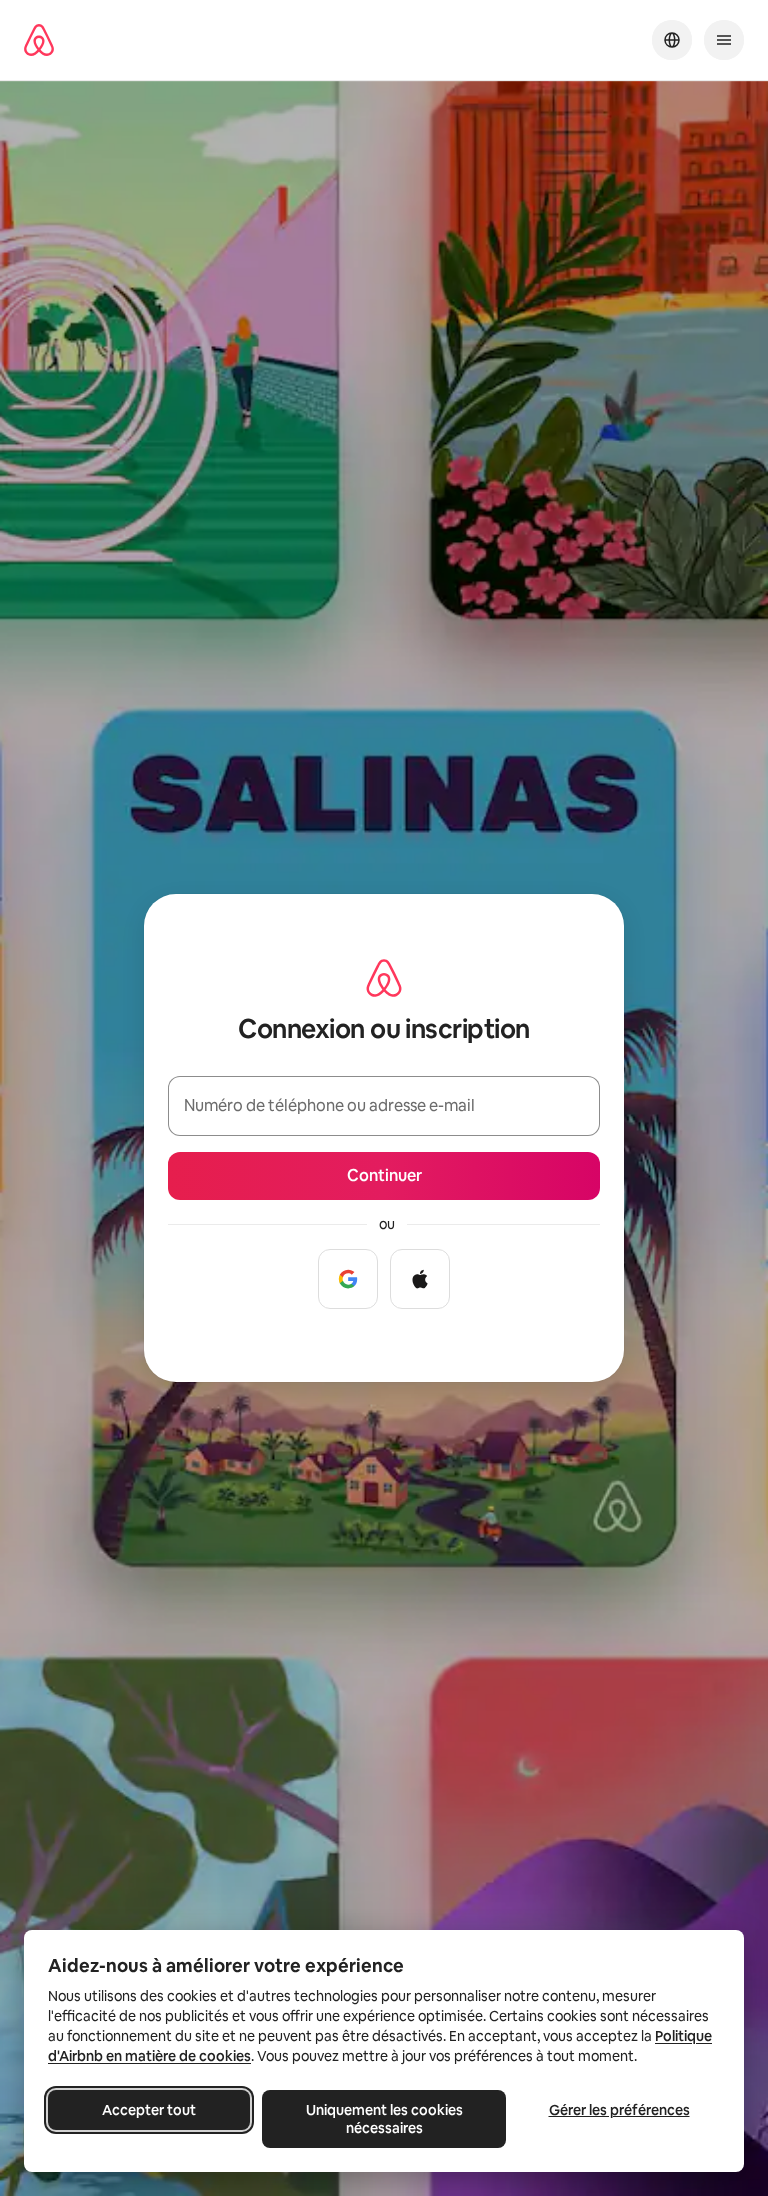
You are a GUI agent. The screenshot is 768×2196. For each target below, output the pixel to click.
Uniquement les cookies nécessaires (384, 2119)
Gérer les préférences (619, 2110)
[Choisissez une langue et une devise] (672, 40)
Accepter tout (149, 2110)
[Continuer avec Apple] (420, 1279)
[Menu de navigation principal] (724, 40)
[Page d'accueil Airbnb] (39, 40)
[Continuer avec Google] (348, 1279)
